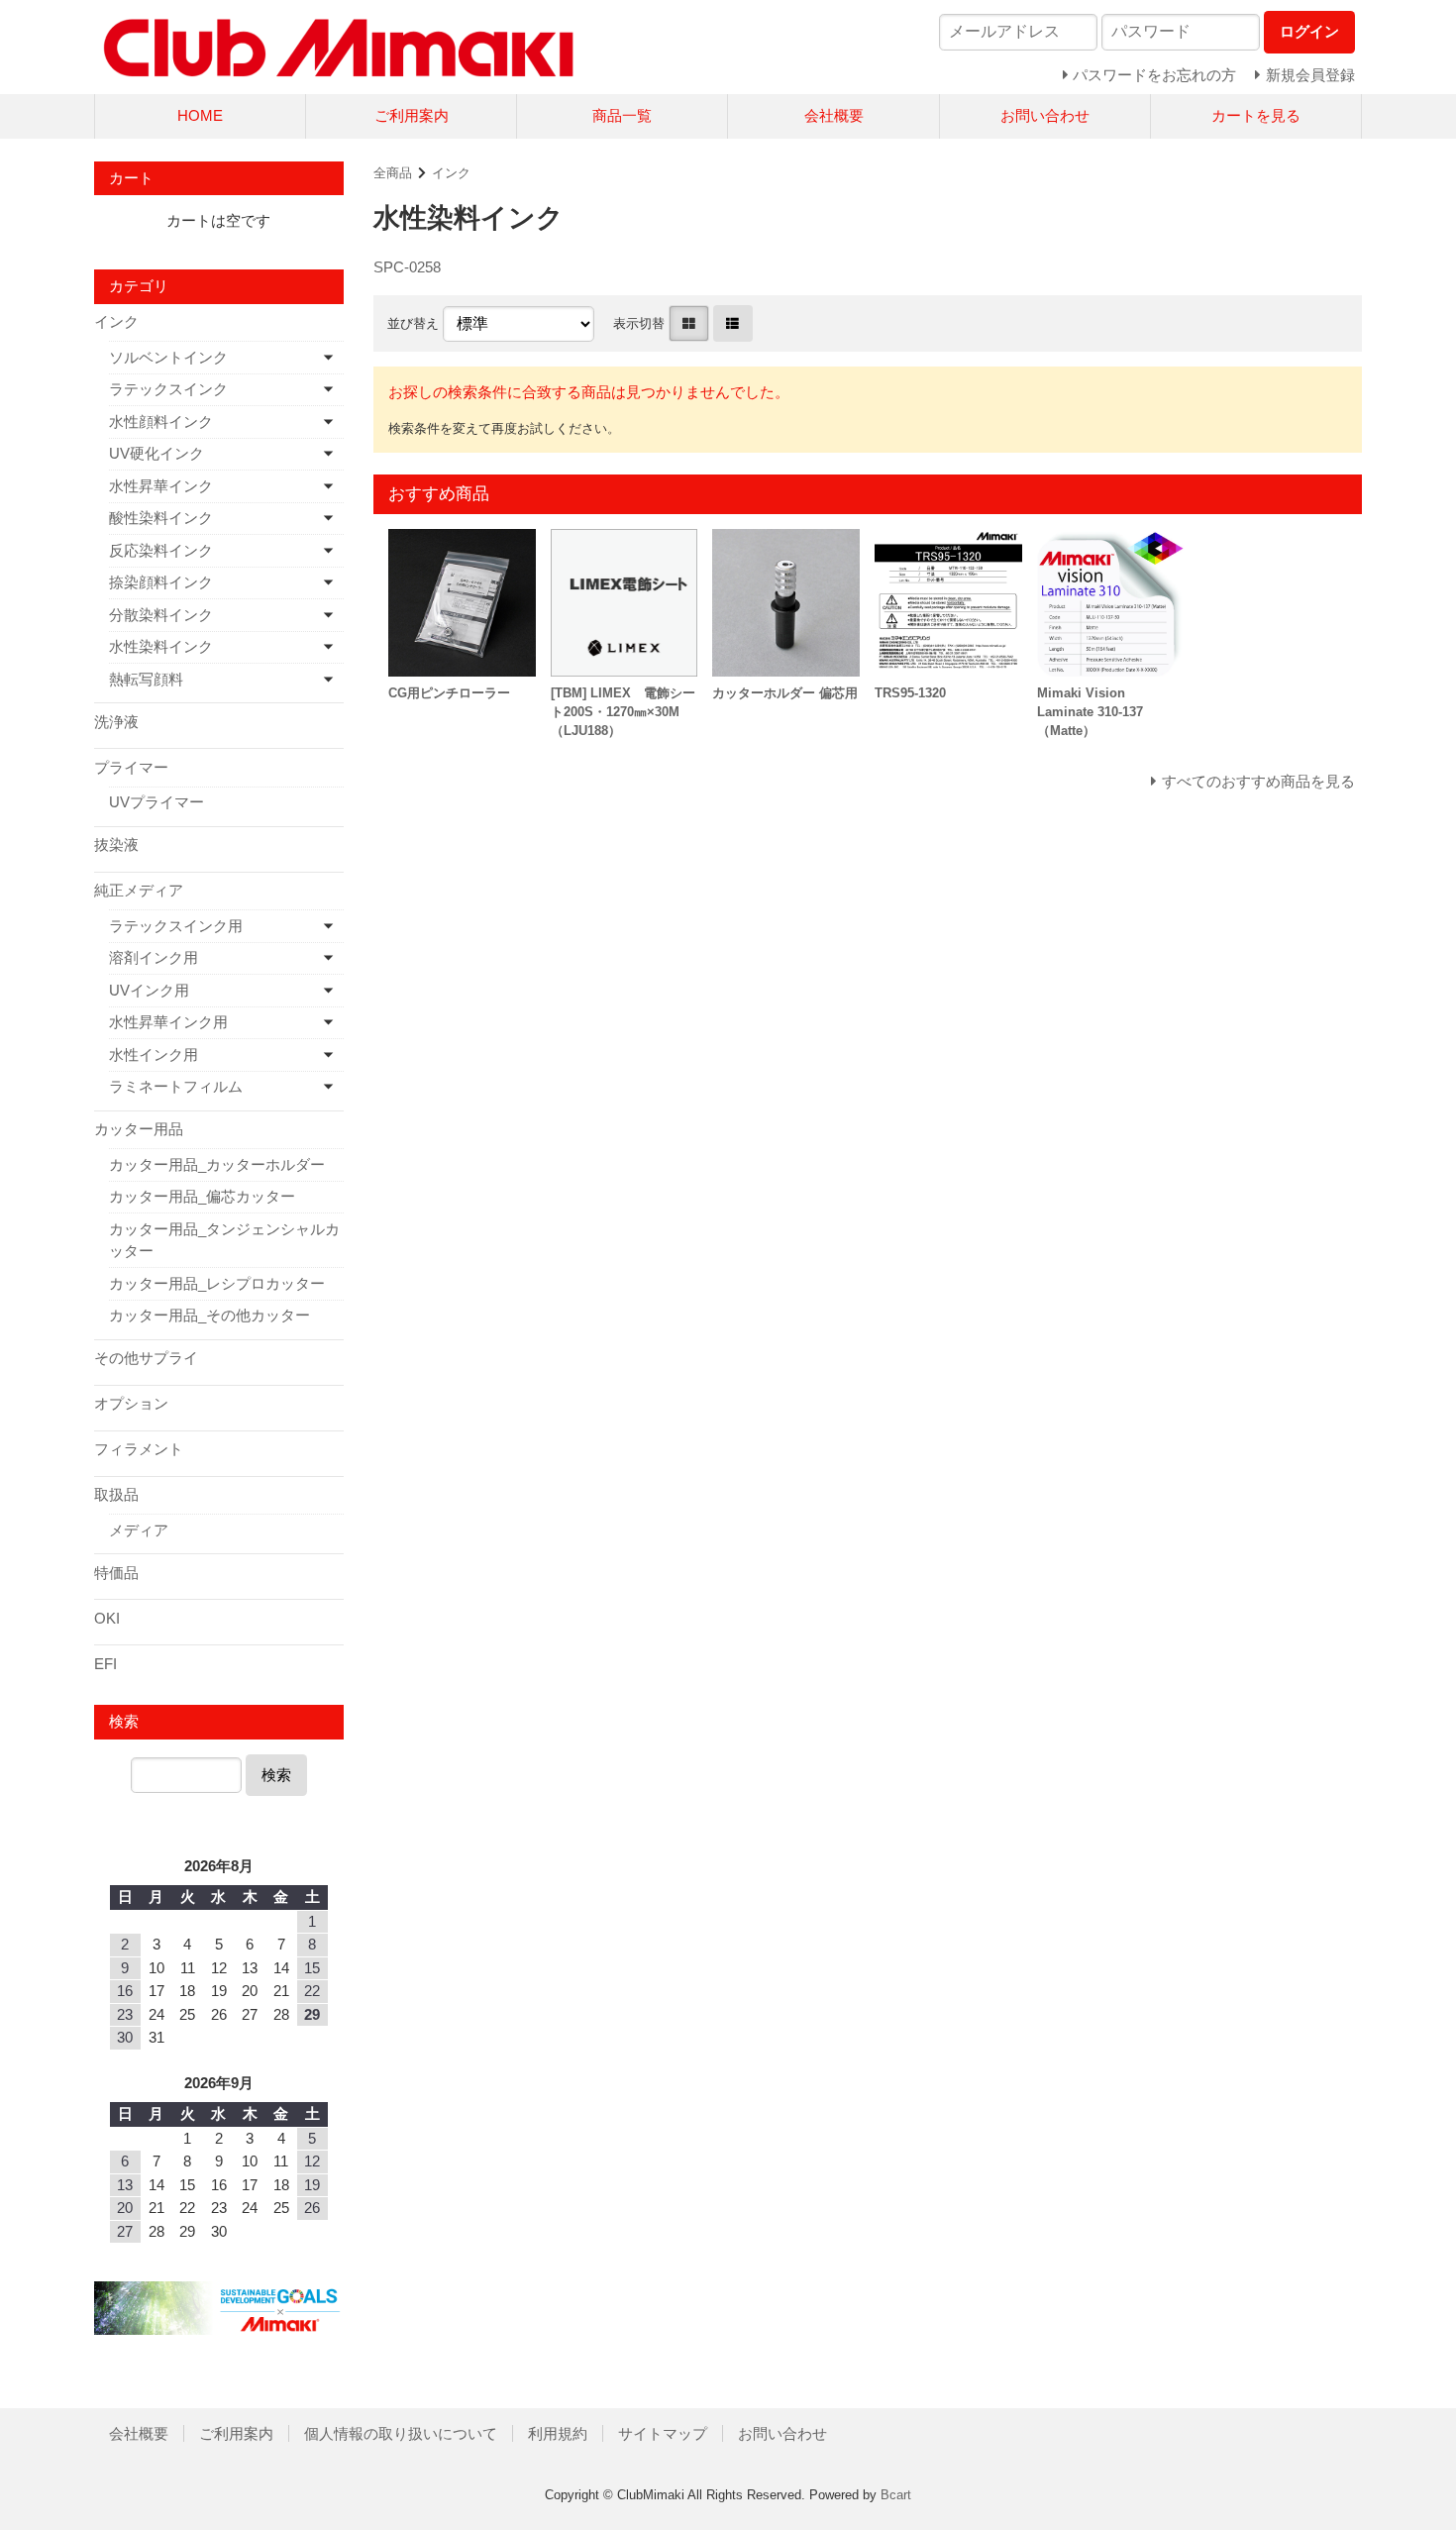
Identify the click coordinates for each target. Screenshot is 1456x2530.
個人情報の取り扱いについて (401, 2433)
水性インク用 (154, 1054)
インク (451, 173)
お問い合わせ (1045, 115)
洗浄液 (116, 722)
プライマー (131, 767)
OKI (107, 1618)
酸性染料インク (161, 518)
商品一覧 (622, 115)
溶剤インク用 (154, 957)
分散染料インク (161, 615)
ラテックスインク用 (176, 926)
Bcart (896, 2495)
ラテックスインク (168, 389)
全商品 (393, 173)
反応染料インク (161, 550)
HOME (200, 115)
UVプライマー (156, 802)
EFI (105, 1664)
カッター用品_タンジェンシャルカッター (224, 1240)
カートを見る (1256, 115)
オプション (131, 1403)
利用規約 (558, 2433)
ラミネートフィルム (176, 1086)
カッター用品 (139, 1129)
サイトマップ (663, 2433)
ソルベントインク (168, 357)
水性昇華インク (161, 486)
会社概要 (834, 115)
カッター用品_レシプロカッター (217, 1283)
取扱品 (116, 1494)
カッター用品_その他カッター (209, 1315)
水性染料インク (161, 646)
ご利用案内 (412, 115)
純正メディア (139, 890)
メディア (139, 1530)
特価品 (116, 1573)
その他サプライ (146, 1358)
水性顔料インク (161, 422)
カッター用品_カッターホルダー (217, 1164)
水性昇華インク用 (168, 1022)
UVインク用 (149, 990)
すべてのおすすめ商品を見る (1258, 781)
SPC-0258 (407, 267)
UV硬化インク (156, 453)
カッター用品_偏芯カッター (202, 1196)
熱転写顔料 (146, 679)
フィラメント (139, 1449)
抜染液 (116, 844)
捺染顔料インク (161, 582)
